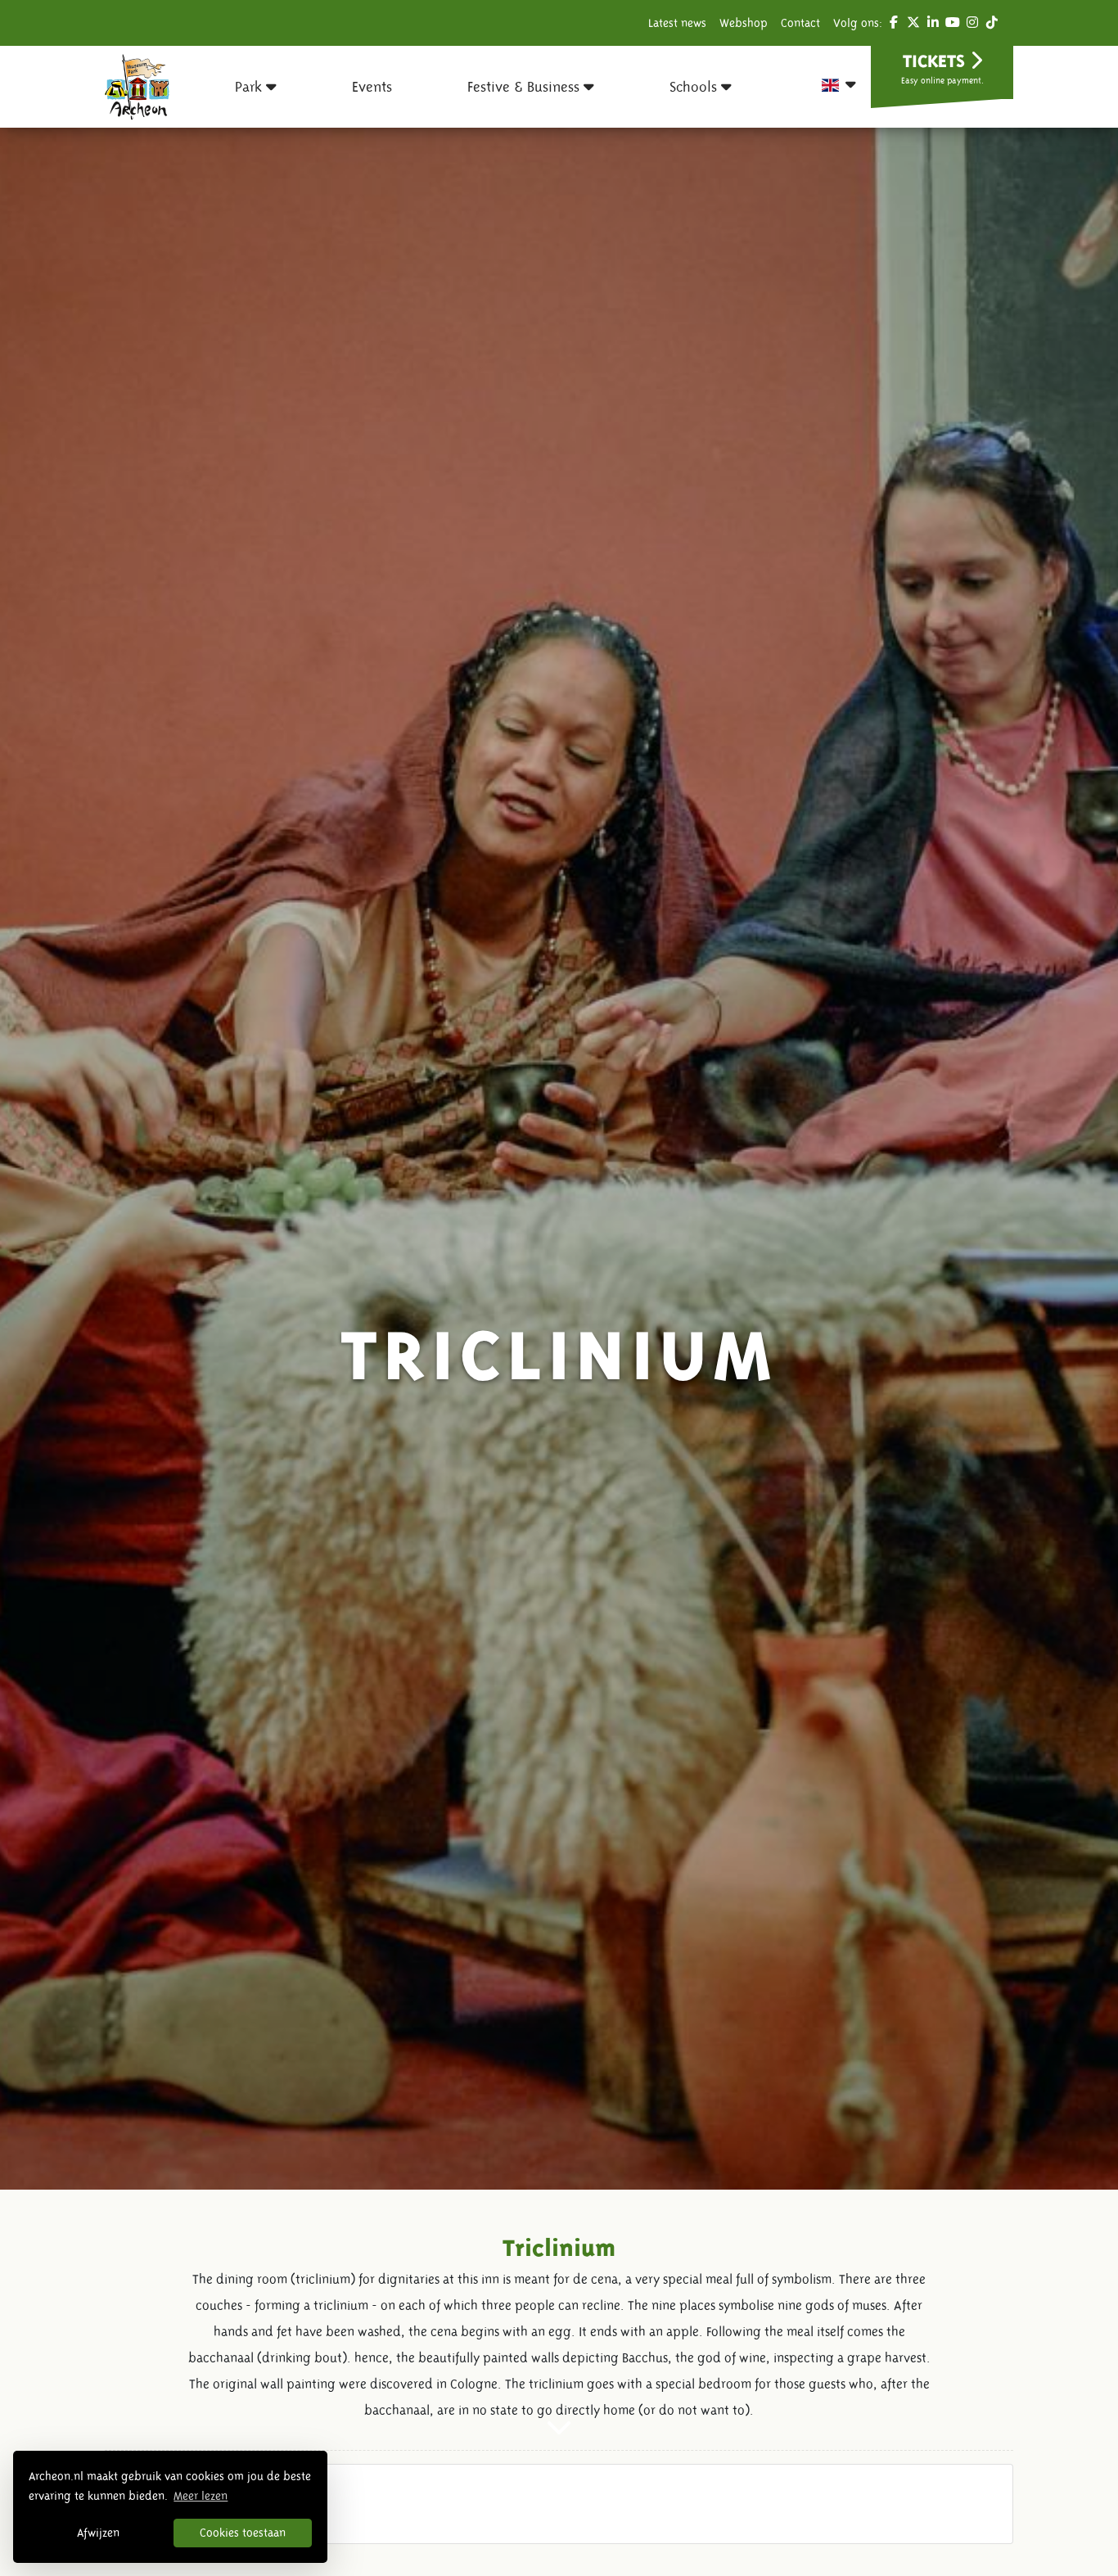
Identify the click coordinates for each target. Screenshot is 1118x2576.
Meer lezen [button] (201, 2496)
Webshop (744, 23)
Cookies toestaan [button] (243, 2533)
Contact (800, 23)
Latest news (677, 23)
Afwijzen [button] (98, 2533)
